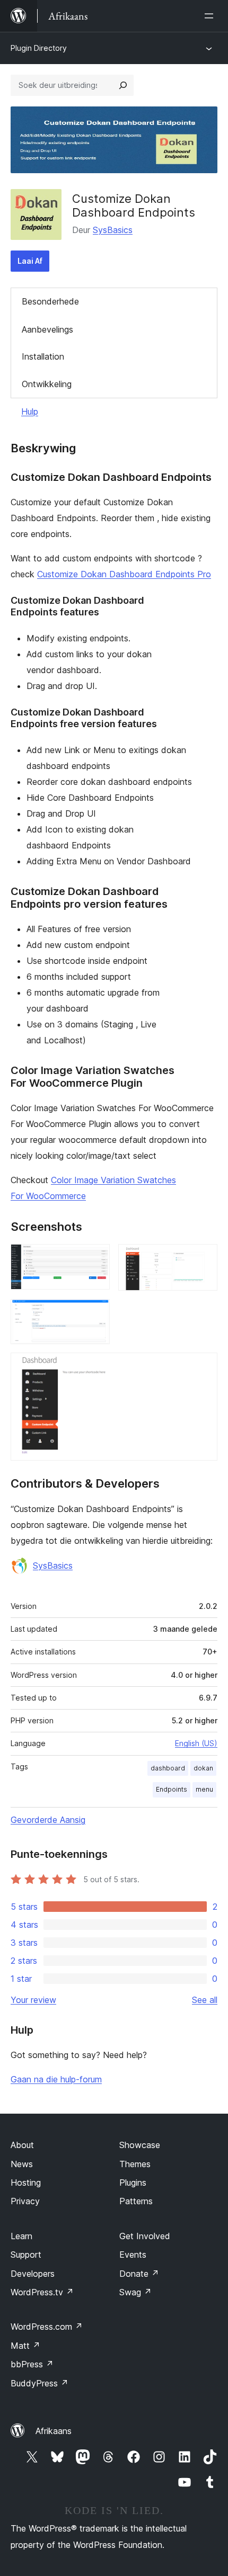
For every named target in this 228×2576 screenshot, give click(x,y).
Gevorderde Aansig (48, 1820)
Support (26, 2255)
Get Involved (145, 2236)
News (22, 2164)
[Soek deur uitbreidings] (123, 85)
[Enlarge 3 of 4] (95, 1313)
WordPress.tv (42, 2292)
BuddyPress (40, 2383)
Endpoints (172, 1789)
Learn (21, 2236)
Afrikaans (54, 2431)
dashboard (168, 1768)
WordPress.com (47, 2327)
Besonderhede (50, 301)
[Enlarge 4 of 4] (203, 1367)
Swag (135, 2292)
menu (204, 1789)
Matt (25, 2346)
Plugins (133, 2183)
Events (133, 2255)
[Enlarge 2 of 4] (203, 1258)
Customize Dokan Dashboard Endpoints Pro (124, 574)
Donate (139, 2274)
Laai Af (30, 261)
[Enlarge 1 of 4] (95, 1258)
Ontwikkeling (47, 384)
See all (205, 2000)
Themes (135, 2164)
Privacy (25, 2201)
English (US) (196, 1743)
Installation (43, 356)
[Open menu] (211, 16)
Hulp (30, 412)
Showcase (140, 2145)
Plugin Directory (39, 48)
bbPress (32, 2364)
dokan (203, 1768)
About (22, 2145)
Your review (33, 2000)
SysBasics (113, 230)
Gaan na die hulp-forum (56, 2079)
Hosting (26, 2183)
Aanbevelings (47, 329)
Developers (33, 2274)
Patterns (136, 2201)
